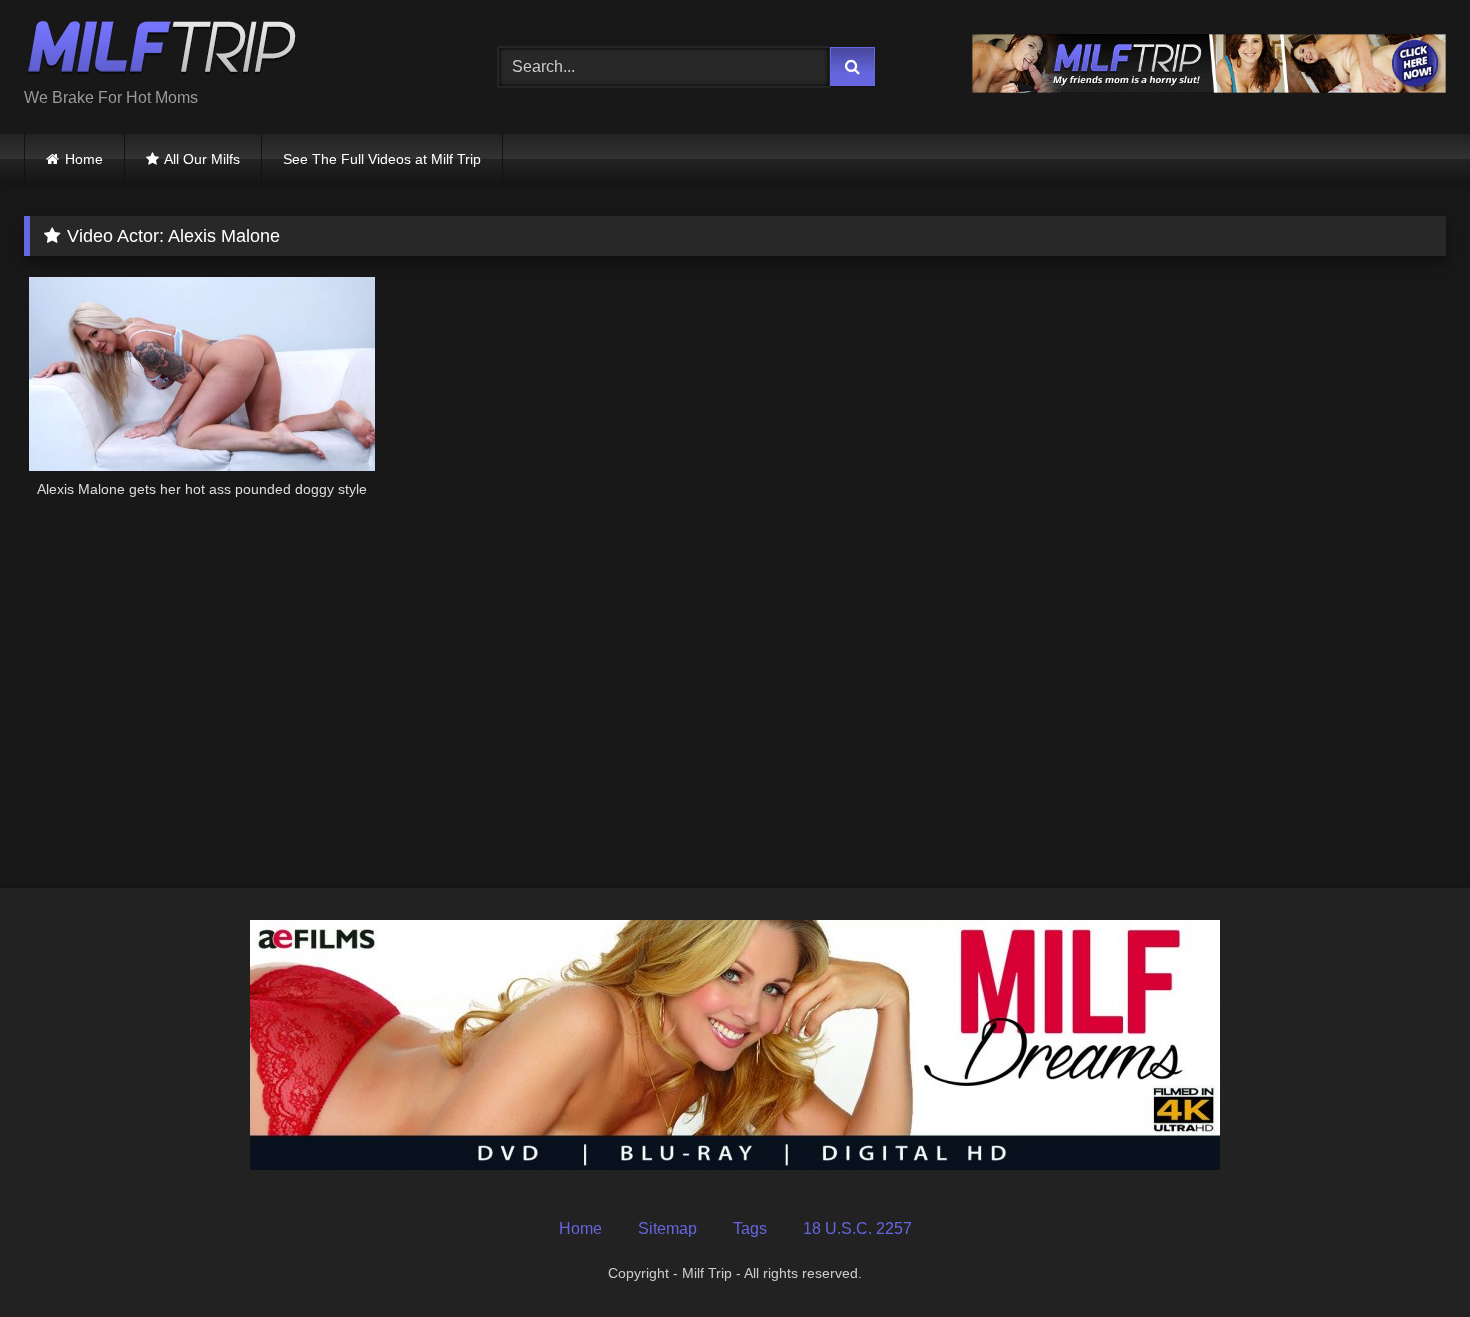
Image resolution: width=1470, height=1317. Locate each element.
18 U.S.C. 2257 (857, 1228)
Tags (750, 1228)
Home (84, 159)
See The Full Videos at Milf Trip (382, 159)
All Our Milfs (202, 159)
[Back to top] (1408, 1257)
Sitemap (667, 1228)
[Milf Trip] (161, 51)
